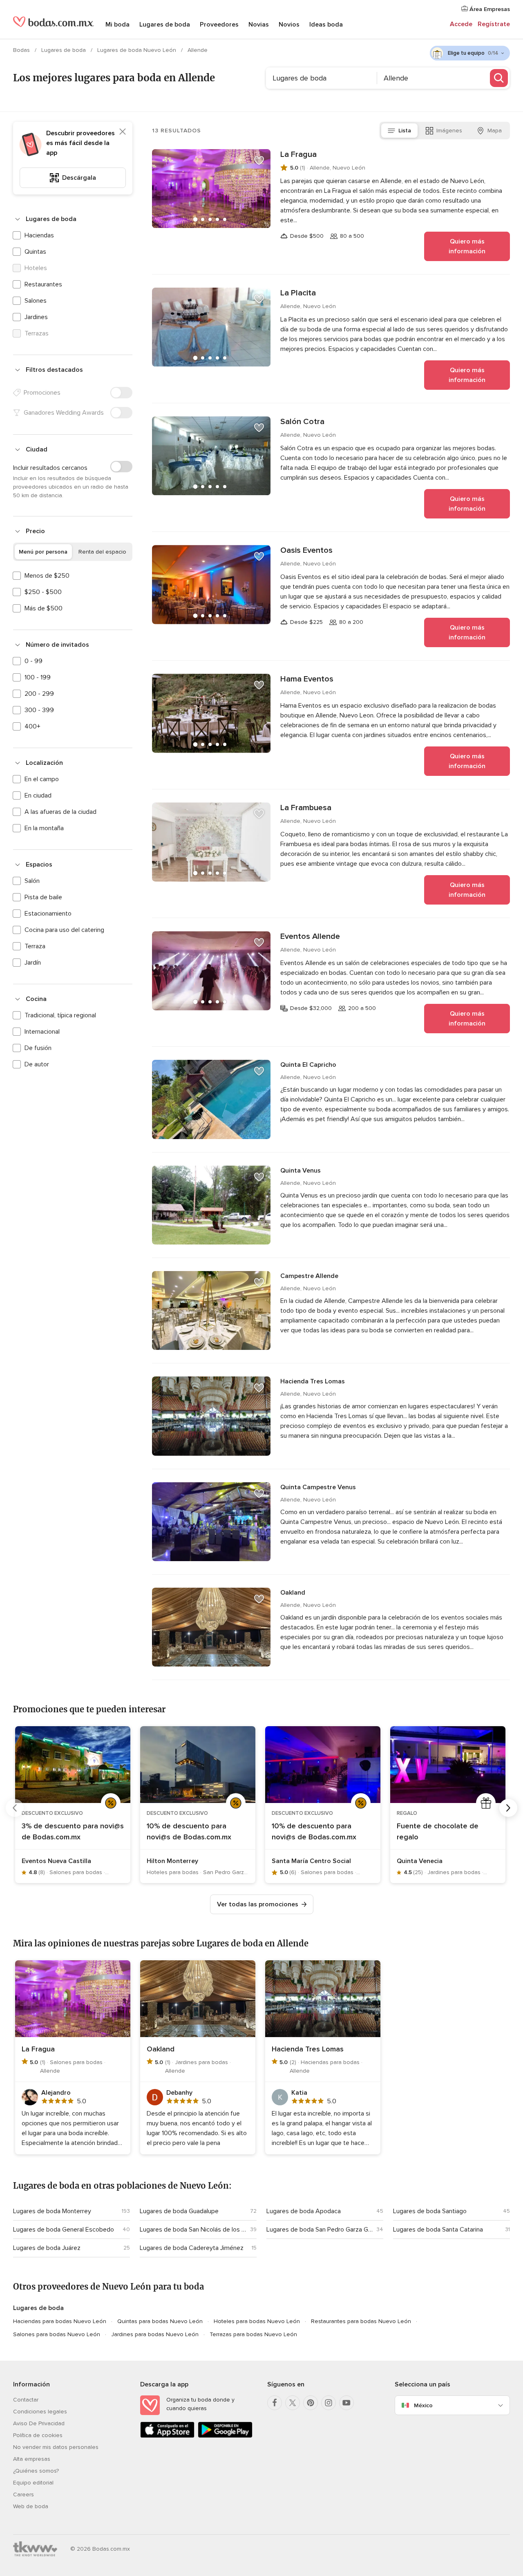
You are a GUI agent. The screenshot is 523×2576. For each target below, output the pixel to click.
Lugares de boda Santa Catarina (438, 2230)
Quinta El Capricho (308, 1065)
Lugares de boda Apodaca (304, 2211)
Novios (289, 25)
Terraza (35, 946)
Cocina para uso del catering (64, 930)
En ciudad (38, 795)
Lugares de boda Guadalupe (179, 2211)
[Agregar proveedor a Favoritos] (259, 161)
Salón (32, 881)
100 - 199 (38, 677)
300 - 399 (39, 710)
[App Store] (167, 2436)
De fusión (38, 1048)
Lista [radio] (405, 131)
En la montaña (44, 828)
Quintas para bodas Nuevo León (160, 2321)
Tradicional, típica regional (60, 1015)
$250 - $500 (43, 592)
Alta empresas (32, 2459)
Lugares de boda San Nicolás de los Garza (193, 2230)
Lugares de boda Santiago (430, 2211)
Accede (461, 24)
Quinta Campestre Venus (318, 1487)
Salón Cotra (302, 422)
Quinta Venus (301, 1171)
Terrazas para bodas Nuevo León (253, 2334)
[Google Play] (225, 2436)
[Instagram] (329, 2403)
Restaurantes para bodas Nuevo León (361, 2321)
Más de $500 (44, 608)
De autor (37, 1064)
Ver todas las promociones (258, 1904)
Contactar (26, 2400)
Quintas (35, 252)
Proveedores (219, 25)
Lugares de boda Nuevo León (137, 50)
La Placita (298, 293)
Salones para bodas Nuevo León (57, 2334)
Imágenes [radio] (449, 131)
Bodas (22, 50)
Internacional (42, 1032)
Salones (36, 301)
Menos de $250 (47, 576)
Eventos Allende (310, 936)
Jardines (36, 317)
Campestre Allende (309, 1276)
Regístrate (494, 24)
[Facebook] (275, 2403)
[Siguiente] (508, 1808)
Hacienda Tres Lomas (313, 1381)
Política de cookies (38, 2435)
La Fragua (298, 154)
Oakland (293, 1593)
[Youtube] (346, 2403)
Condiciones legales (40, 2412)
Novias (259, 25)
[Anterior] (15, 1808)
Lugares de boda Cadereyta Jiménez (192, 2248)
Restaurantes (43, 284)
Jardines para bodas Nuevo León (155, 2334)
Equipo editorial (33, 2483)
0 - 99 (34, 661)
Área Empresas (489, 9)
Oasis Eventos (306, 550)
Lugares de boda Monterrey (52, 2211)
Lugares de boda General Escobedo (64, 2230)
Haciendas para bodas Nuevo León (60, 2321)
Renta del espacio (102, 552)
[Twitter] (293, 2403)
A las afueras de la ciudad (60, 812)
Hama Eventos (307, 679)
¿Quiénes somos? (36, 2471)
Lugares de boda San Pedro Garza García (320, 2230)
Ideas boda (326, 25)
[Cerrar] (123, 132)
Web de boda (31, 2506)
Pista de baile (43, 897)
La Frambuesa (306, 808)
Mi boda (117, 25)
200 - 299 (39, 694)
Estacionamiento (48, 914)
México (423, 2405)
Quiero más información (467, 246)
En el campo (42, 779)
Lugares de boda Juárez (47, 2248)
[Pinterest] (311, 2403)
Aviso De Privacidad (39, 2423)
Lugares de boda (165, 25)
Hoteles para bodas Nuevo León (257, 2321)
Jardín (33, 963)
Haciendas (39, 235)
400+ (32, 726)
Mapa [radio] (495, 131)
